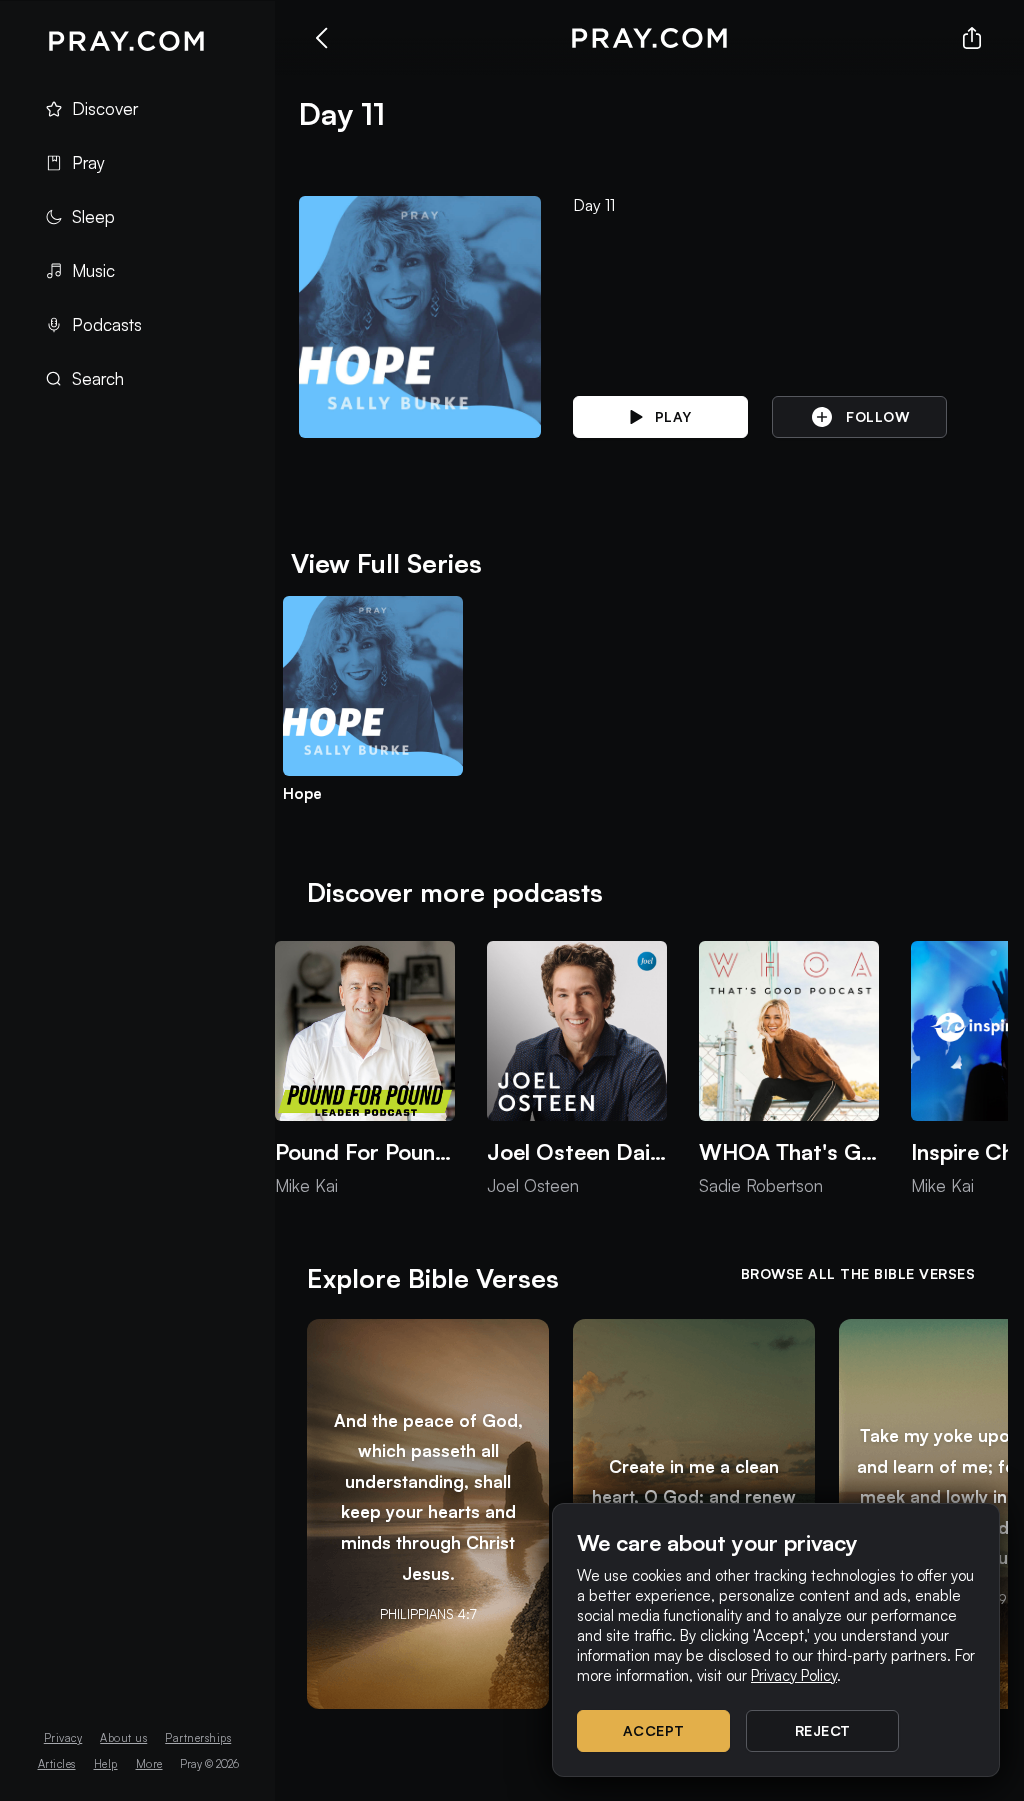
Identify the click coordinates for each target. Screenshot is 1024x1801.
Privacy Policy (794, 1675)
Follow (877, 416)
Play (673, 416)
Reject (823, 1730)
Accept (654, 1730)
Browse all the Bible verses (858, 1273)
